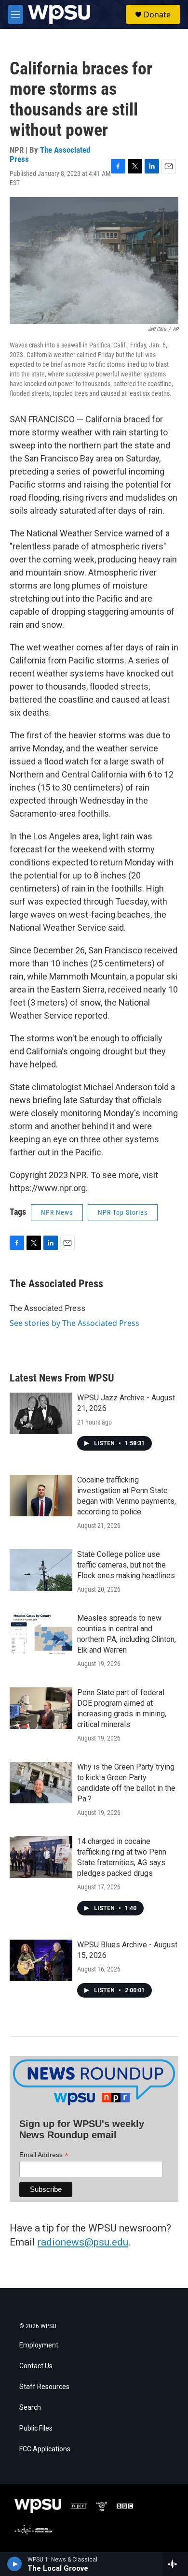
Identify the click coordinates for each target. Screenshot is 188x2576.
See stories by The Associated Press (74, 1323)
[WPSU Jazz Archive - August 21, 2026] (41, 1413)
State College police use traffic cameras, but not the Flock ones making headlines (126, 1565)
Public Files (36, 2428)
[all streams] (175, 2564)
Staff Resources (44, 2387)
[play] (15, 2564)
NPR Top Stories (123, 1212)
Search (30, 2408)
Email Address (44, 2155)
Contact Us (36, 2366)
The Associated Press (50, 154)
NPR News (57, 1212)
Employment (39, 2345)
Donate (157, 14)
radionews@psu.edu (83, 2242)
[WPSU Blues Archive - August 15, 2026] (41, 1960)
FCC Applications (45, 2449)
